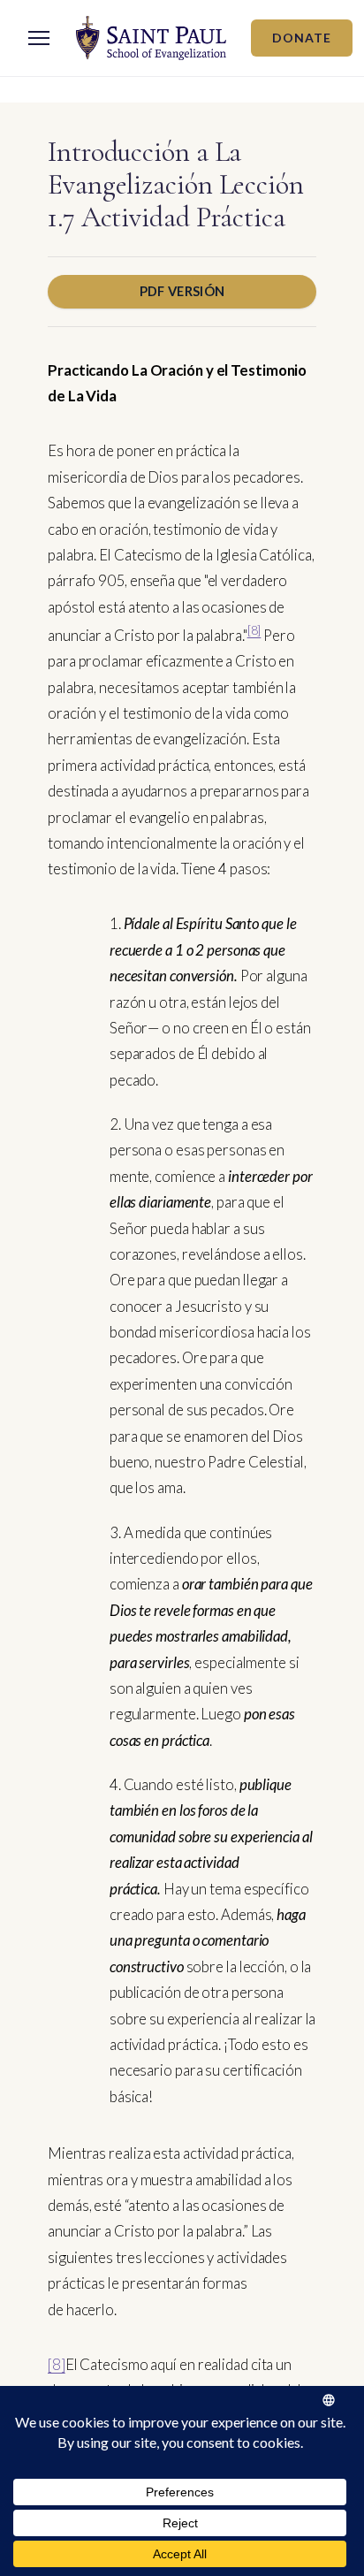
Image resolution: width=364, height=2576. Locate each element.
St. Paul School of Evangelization (151, 38)
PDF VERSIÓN (182, 291)
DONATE (302, 38)
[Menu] (39, 38)
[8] (254, 630)
